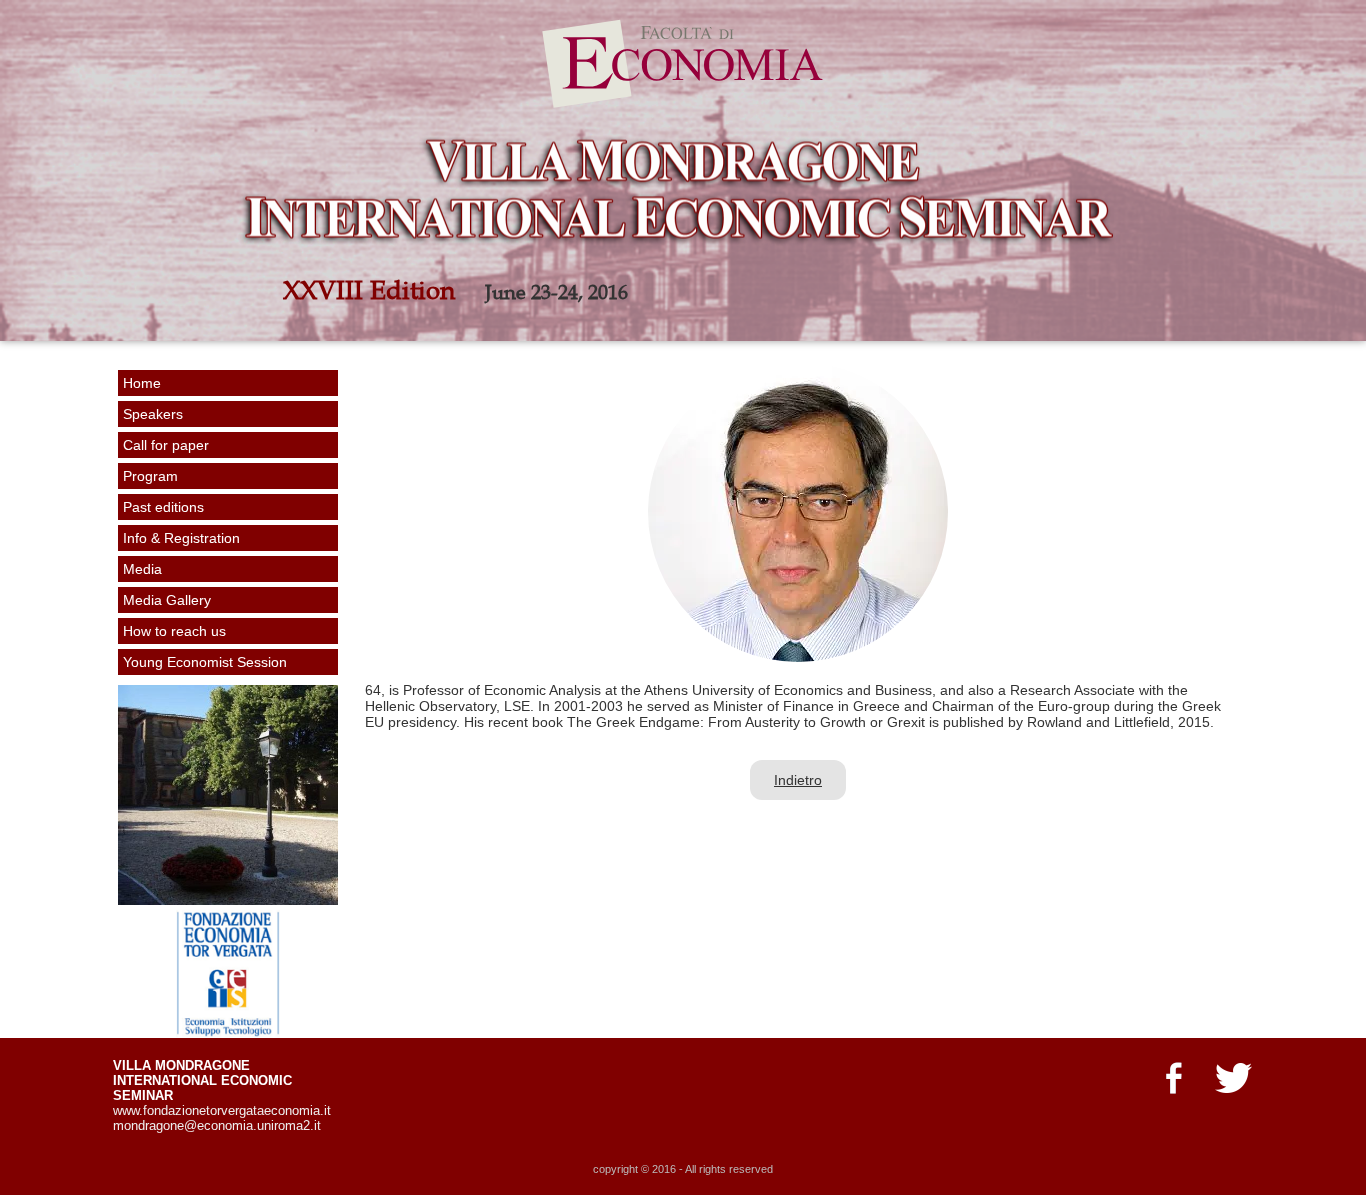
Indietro (798, 780)
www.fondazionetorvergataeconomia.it (222, 1110)
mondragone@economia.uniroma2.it (217, 1125)
